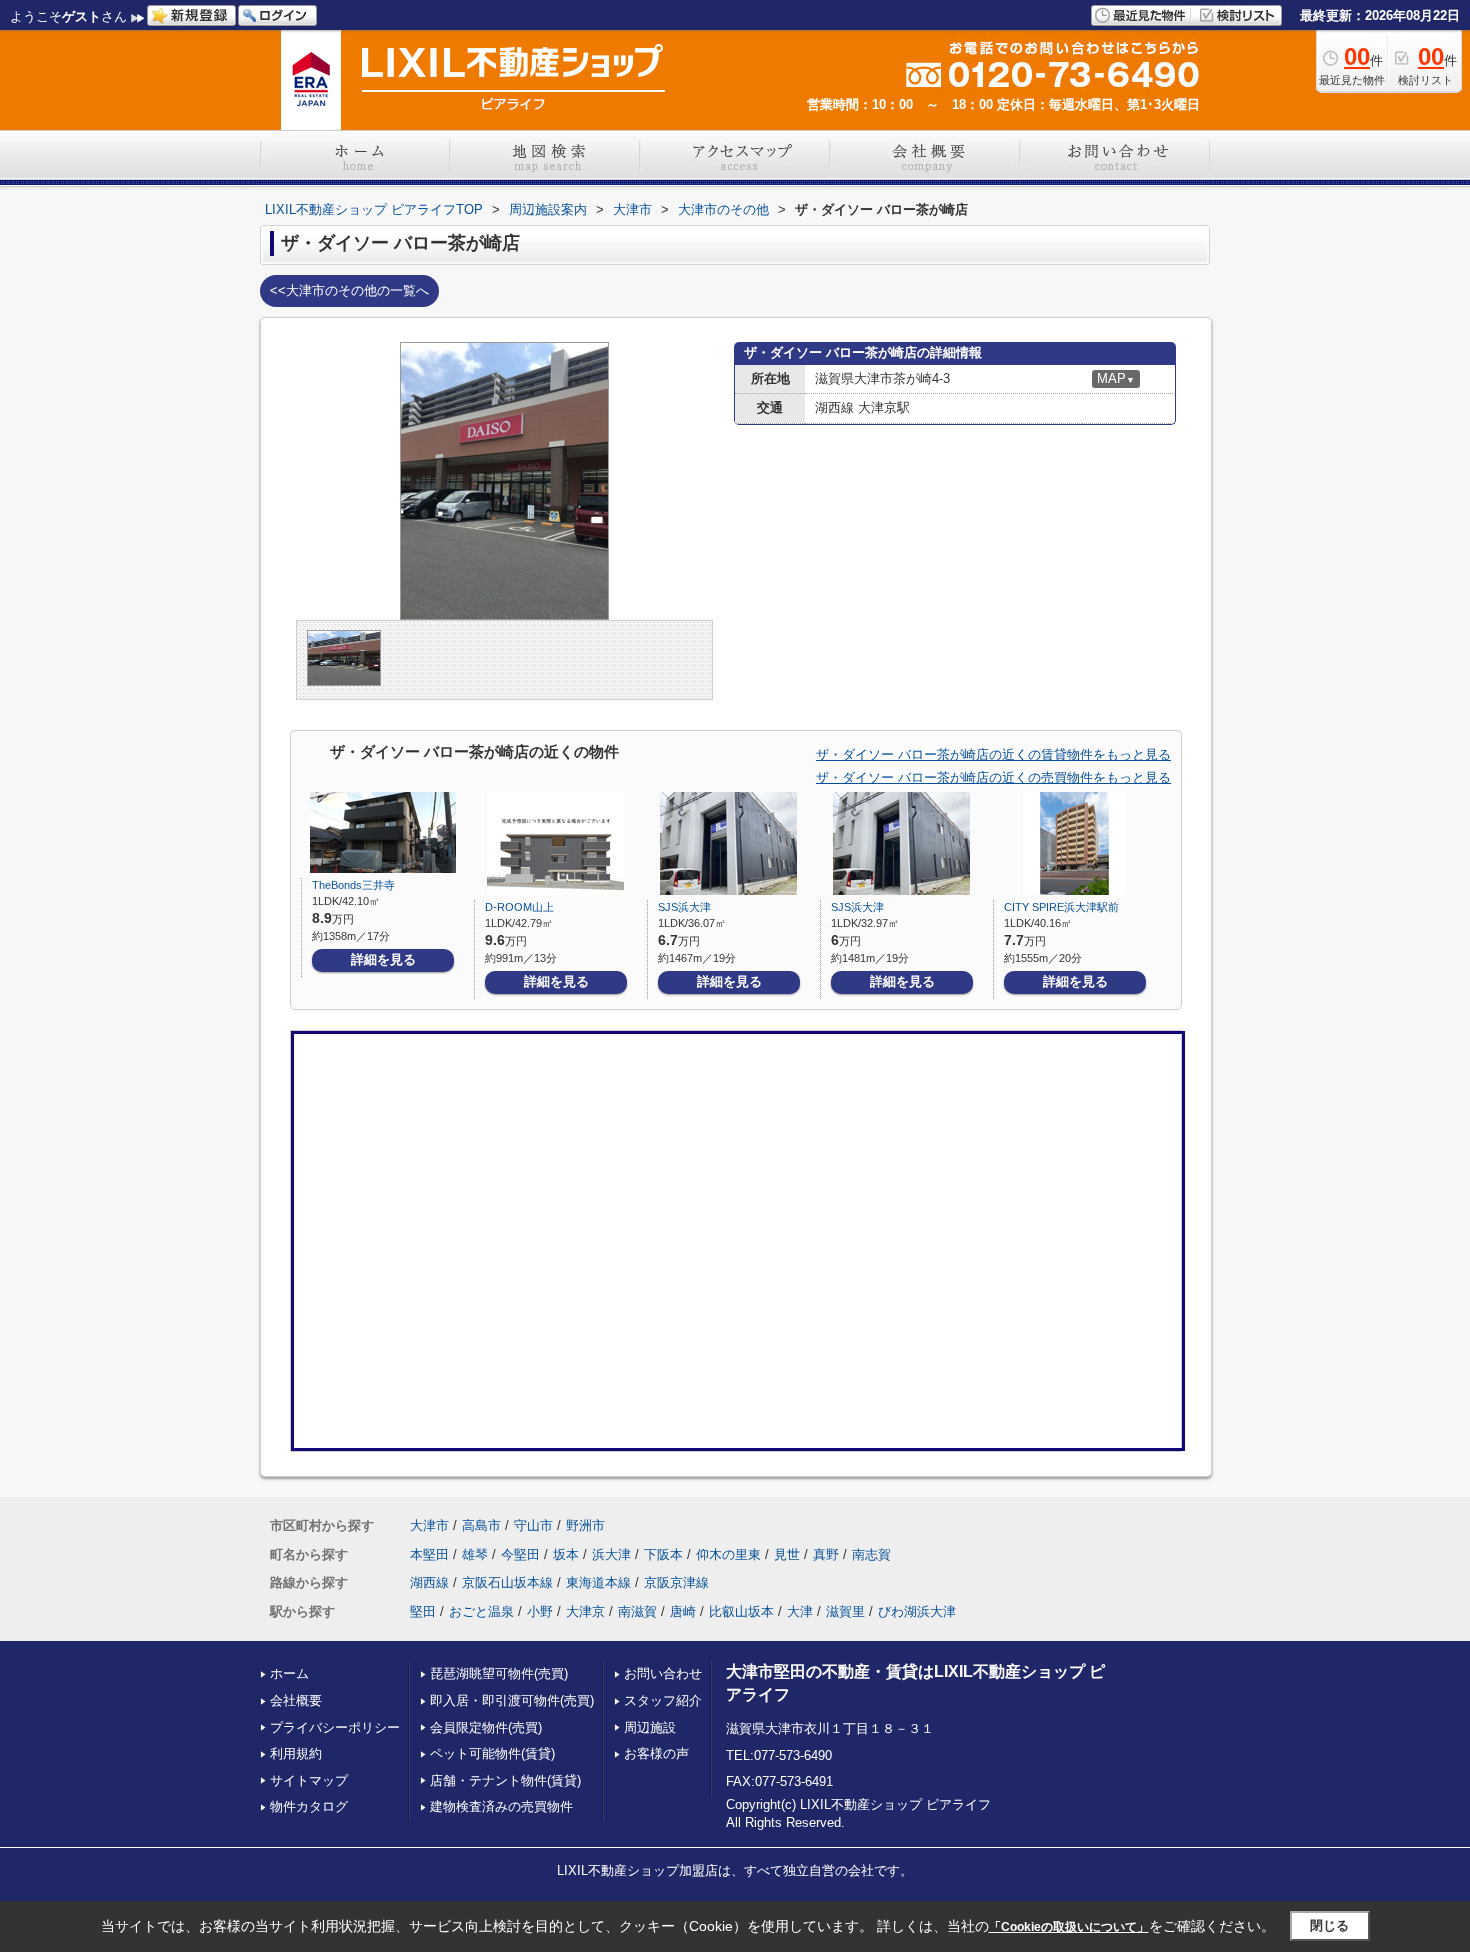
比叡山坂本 (741, 1611)
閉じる (1329, 1925)
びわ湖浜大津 (917, 1611)
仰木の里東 (728, 1554)
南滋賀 (637, 1611)
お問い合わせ (663, 1673)
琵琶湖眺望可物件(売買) (499, 1673)
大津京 (585, 1611)
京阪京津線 (676, 1582)
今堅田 (520, 1554)
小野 (540, 1611)
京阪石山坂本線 (507, 1582)
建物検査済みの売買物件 (501, 1806)
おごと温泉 (481, 1611)
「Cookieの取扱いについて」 (1069, 1927)
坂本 (566, 1554)
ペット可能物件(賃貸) (492, 1753)
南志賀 (871, 1554)
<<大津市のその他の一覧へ (349, 290)
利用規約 (296, 1753)
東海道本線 (598, 1582)
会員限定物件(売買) (486, 1727)
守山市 (533, 1525)
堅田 (423, 1611)
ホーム (289, 1673)
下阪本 (663, 1554)
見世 (787, 1554)
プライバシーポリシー (335, 1727)
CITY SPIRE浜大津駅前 (1061, 907)
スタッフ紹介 (663, 1700)
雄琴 (475, 1554)
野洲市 (585, 1525)
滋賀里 (845, 1611)
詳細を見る (383, 959)
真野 (826, 1554)
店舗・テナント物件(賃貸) (505, 1780)
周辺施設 (650, 1727)
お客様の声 (656, 1753)
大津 (800, 1611)
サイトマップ (309, 1780)
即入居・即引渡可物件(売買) (512, 1700)
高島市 (481, 1525)
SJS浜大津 (684, 907)
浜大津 (611, 1554)
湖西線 (429, 1582)
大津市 (429, 1525)
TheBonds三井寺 (353, 885)
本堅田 (429, 1554)
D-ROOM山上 (519, 907)
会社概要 (296, 1700)
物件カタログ (309, 1806)
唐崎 (683, 1611)
